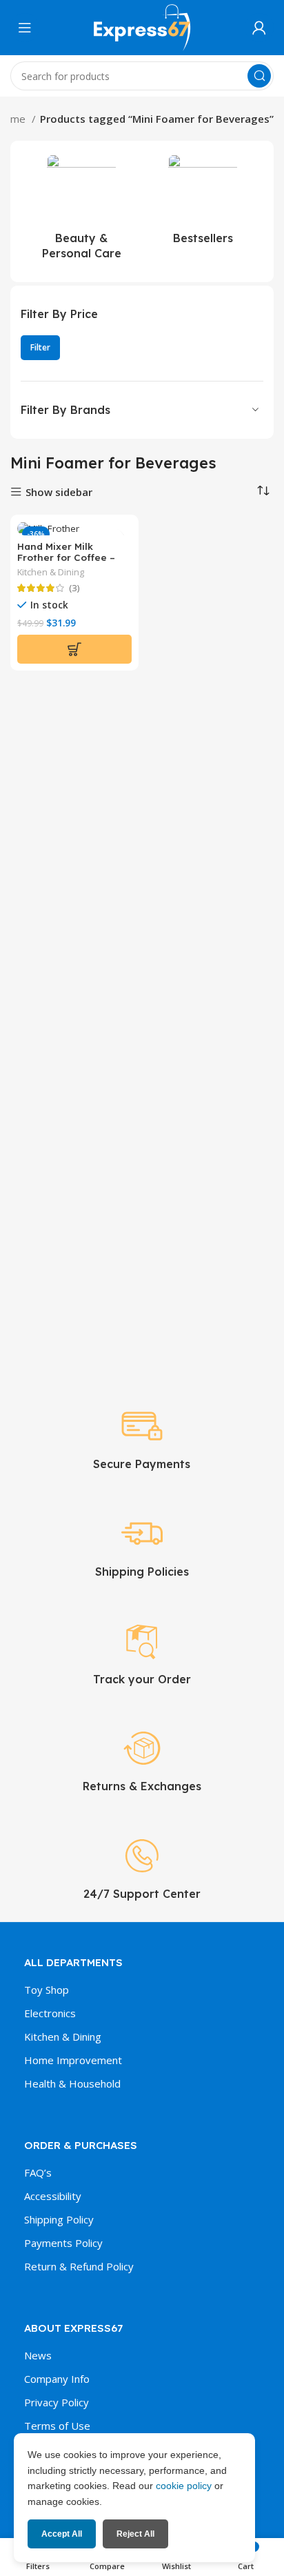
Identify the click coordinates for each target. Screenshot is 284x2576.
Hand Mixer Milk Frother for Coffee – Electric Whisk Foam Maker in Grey (66, 563)
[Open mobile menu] (25, 28)
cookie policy (184, 2486)
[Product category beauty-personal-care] (81, 211)
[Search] (259, 76)
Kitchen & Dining (51, 572)
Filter (40, 347)
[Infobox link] (142, 1438)
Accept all (62, 2534)
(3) (74, 588)
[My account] (259, 28)
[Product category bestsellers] (203, 204)
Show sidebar (59, 492)
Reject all (135, 2534)
